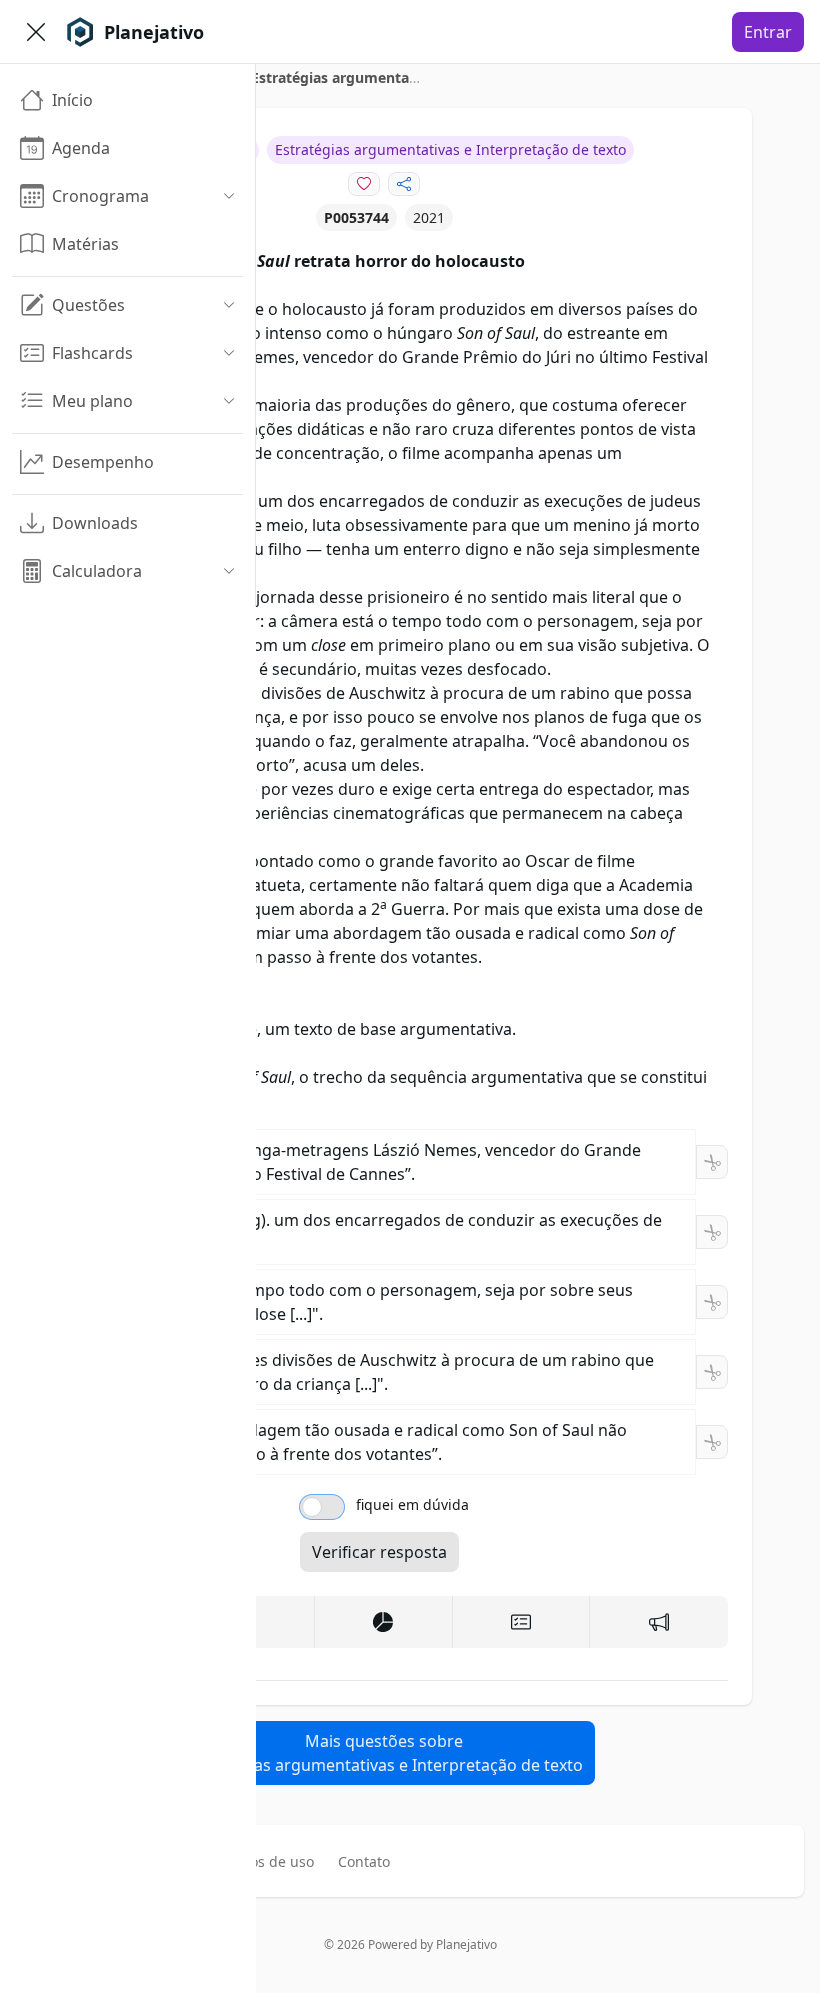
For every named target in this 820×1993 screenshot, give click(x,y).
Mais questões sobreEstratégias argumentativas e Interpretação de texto (384, 1753)
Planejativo (466, 1944)
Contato (364, 1861)
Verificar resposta (379, 1552)
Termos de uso (265, 1861)
